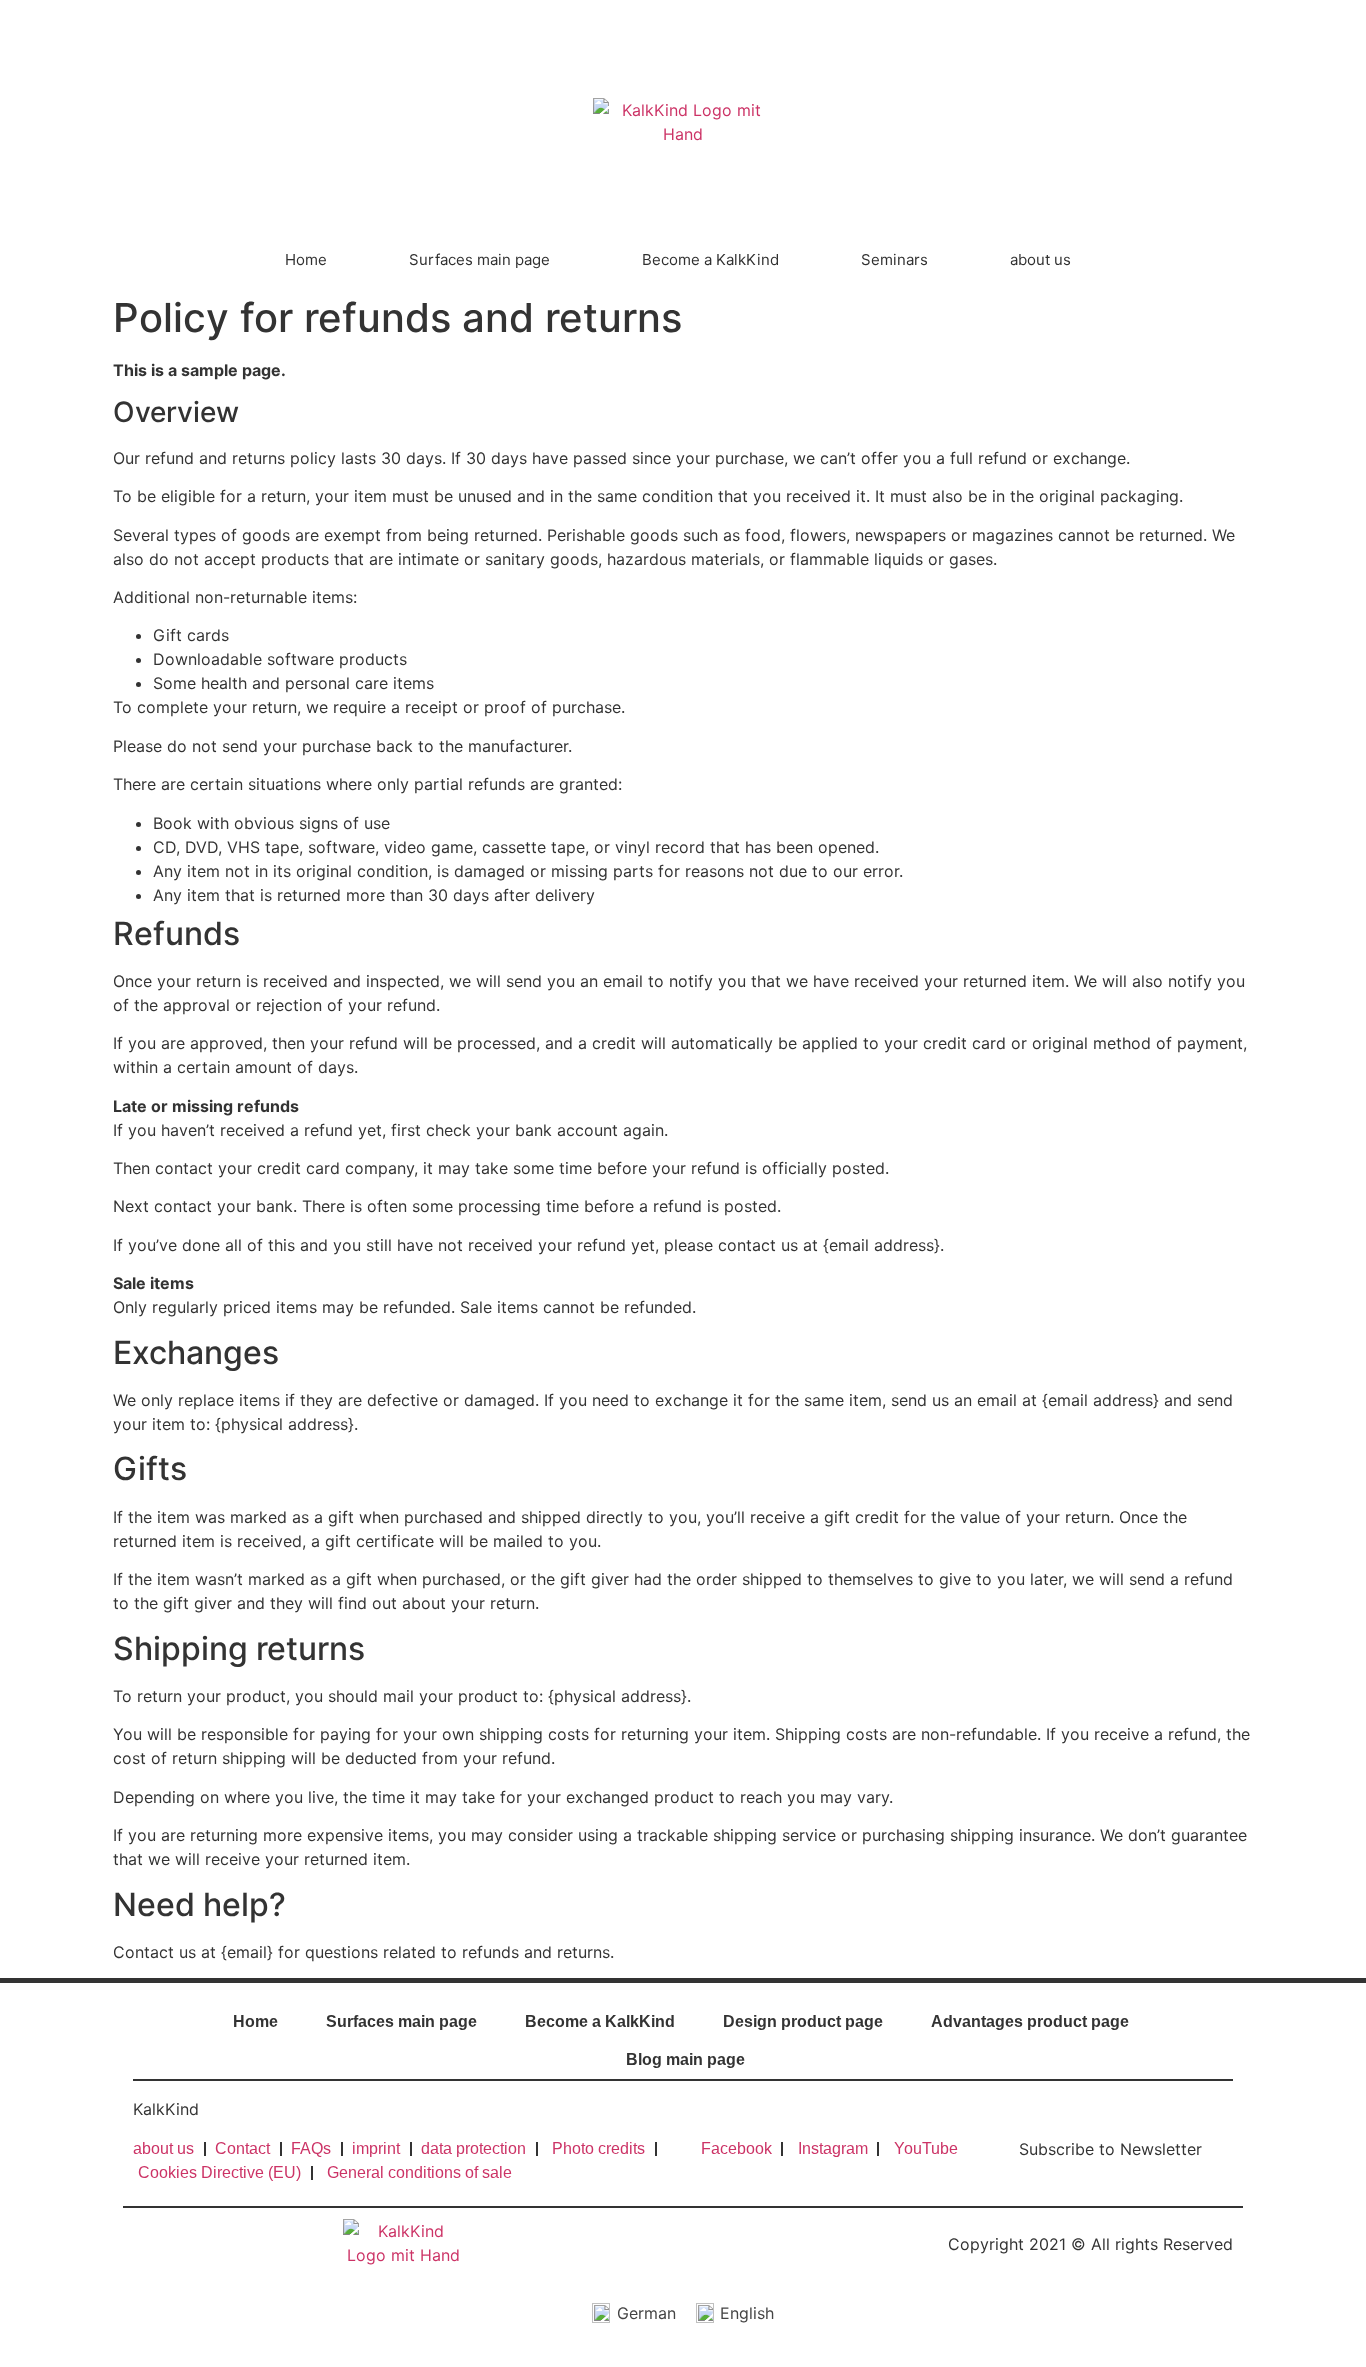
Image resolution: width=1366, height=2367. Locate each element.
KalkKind (166, 2109)
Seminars (894, 259)
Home (306, 259)
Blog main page (685, 2059)
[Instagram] (1196, 24)
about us (1040, 259)
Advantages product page (1030, 2021)
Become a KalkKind (710, 259)
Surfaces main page (479, 259)
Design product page (803, 2021)
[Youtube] (1229, 24)
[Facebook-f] (1163, 24)
